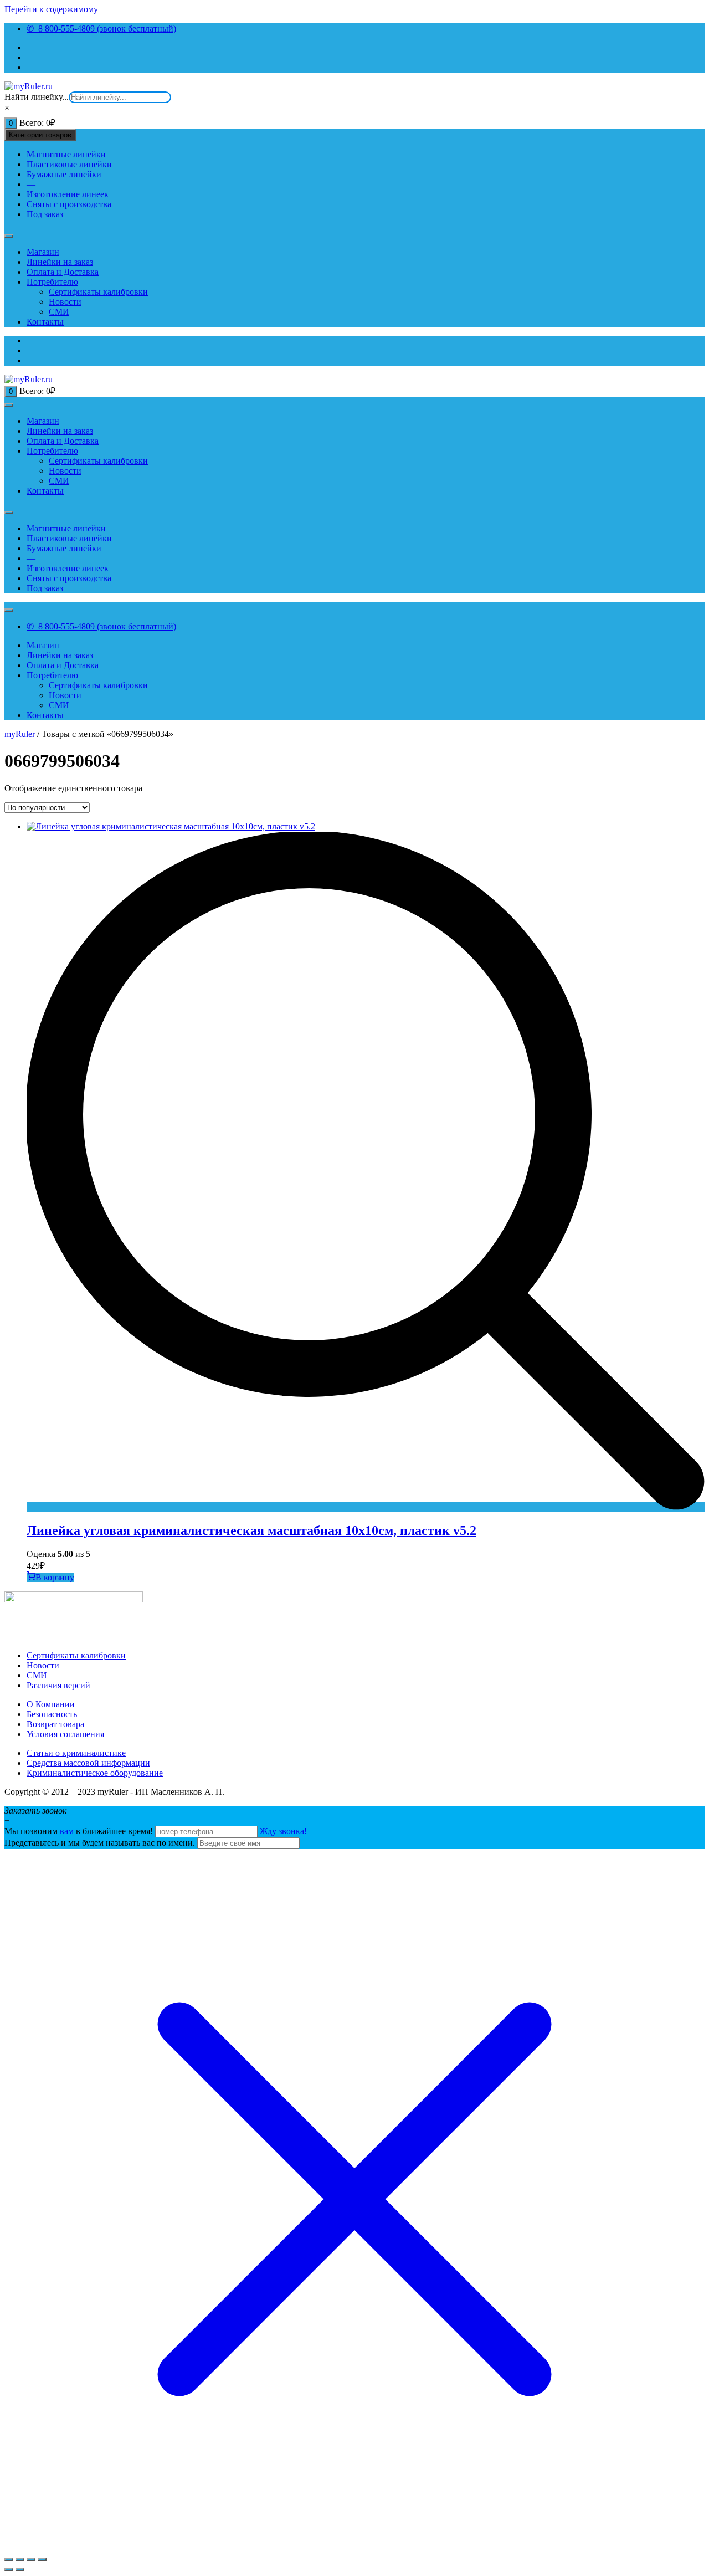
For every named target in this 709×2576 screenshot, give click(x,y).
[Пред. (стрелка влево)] (9, 2569)
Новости (65, 302)
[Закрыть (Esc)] (42, 2559)
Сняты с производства (69, 204)
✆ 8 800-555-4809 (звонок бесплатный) (101, 29)
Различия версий (58, 1685)
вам (67, 1831)
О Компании (51, 1704)
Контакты (45, 322)
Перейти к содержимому (51, 9)
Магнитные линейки (66, 154)
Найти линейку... (37, 97)
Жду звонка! (283, 1831)
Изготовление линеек (68, 194)
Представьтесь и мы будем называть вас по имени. (100, 1843)
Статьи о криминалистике (76, 1753)
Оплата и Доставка (63, 272)
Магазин (43, 252)
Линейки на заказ (60, 262)
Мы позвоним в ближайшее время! (80, 1831)
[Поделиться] (31, 2559)
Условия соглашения (65, 1734)
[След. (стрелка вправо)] (20, 2569)
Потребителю (52, 282)
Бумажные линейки (64, 174)
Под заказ (45, 214)
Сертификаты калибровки (98, 292)
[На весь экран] (20, 2559)
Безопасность (52, 1714)
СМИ (59, 312)
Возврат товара (55, 1724)
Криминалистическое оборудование (95, 1773)
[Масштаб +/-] (9, 2559)
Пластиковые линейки (69, 164)
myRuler (20, 734)
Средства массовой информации (88, 1763)
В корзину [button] (55, 1577)
